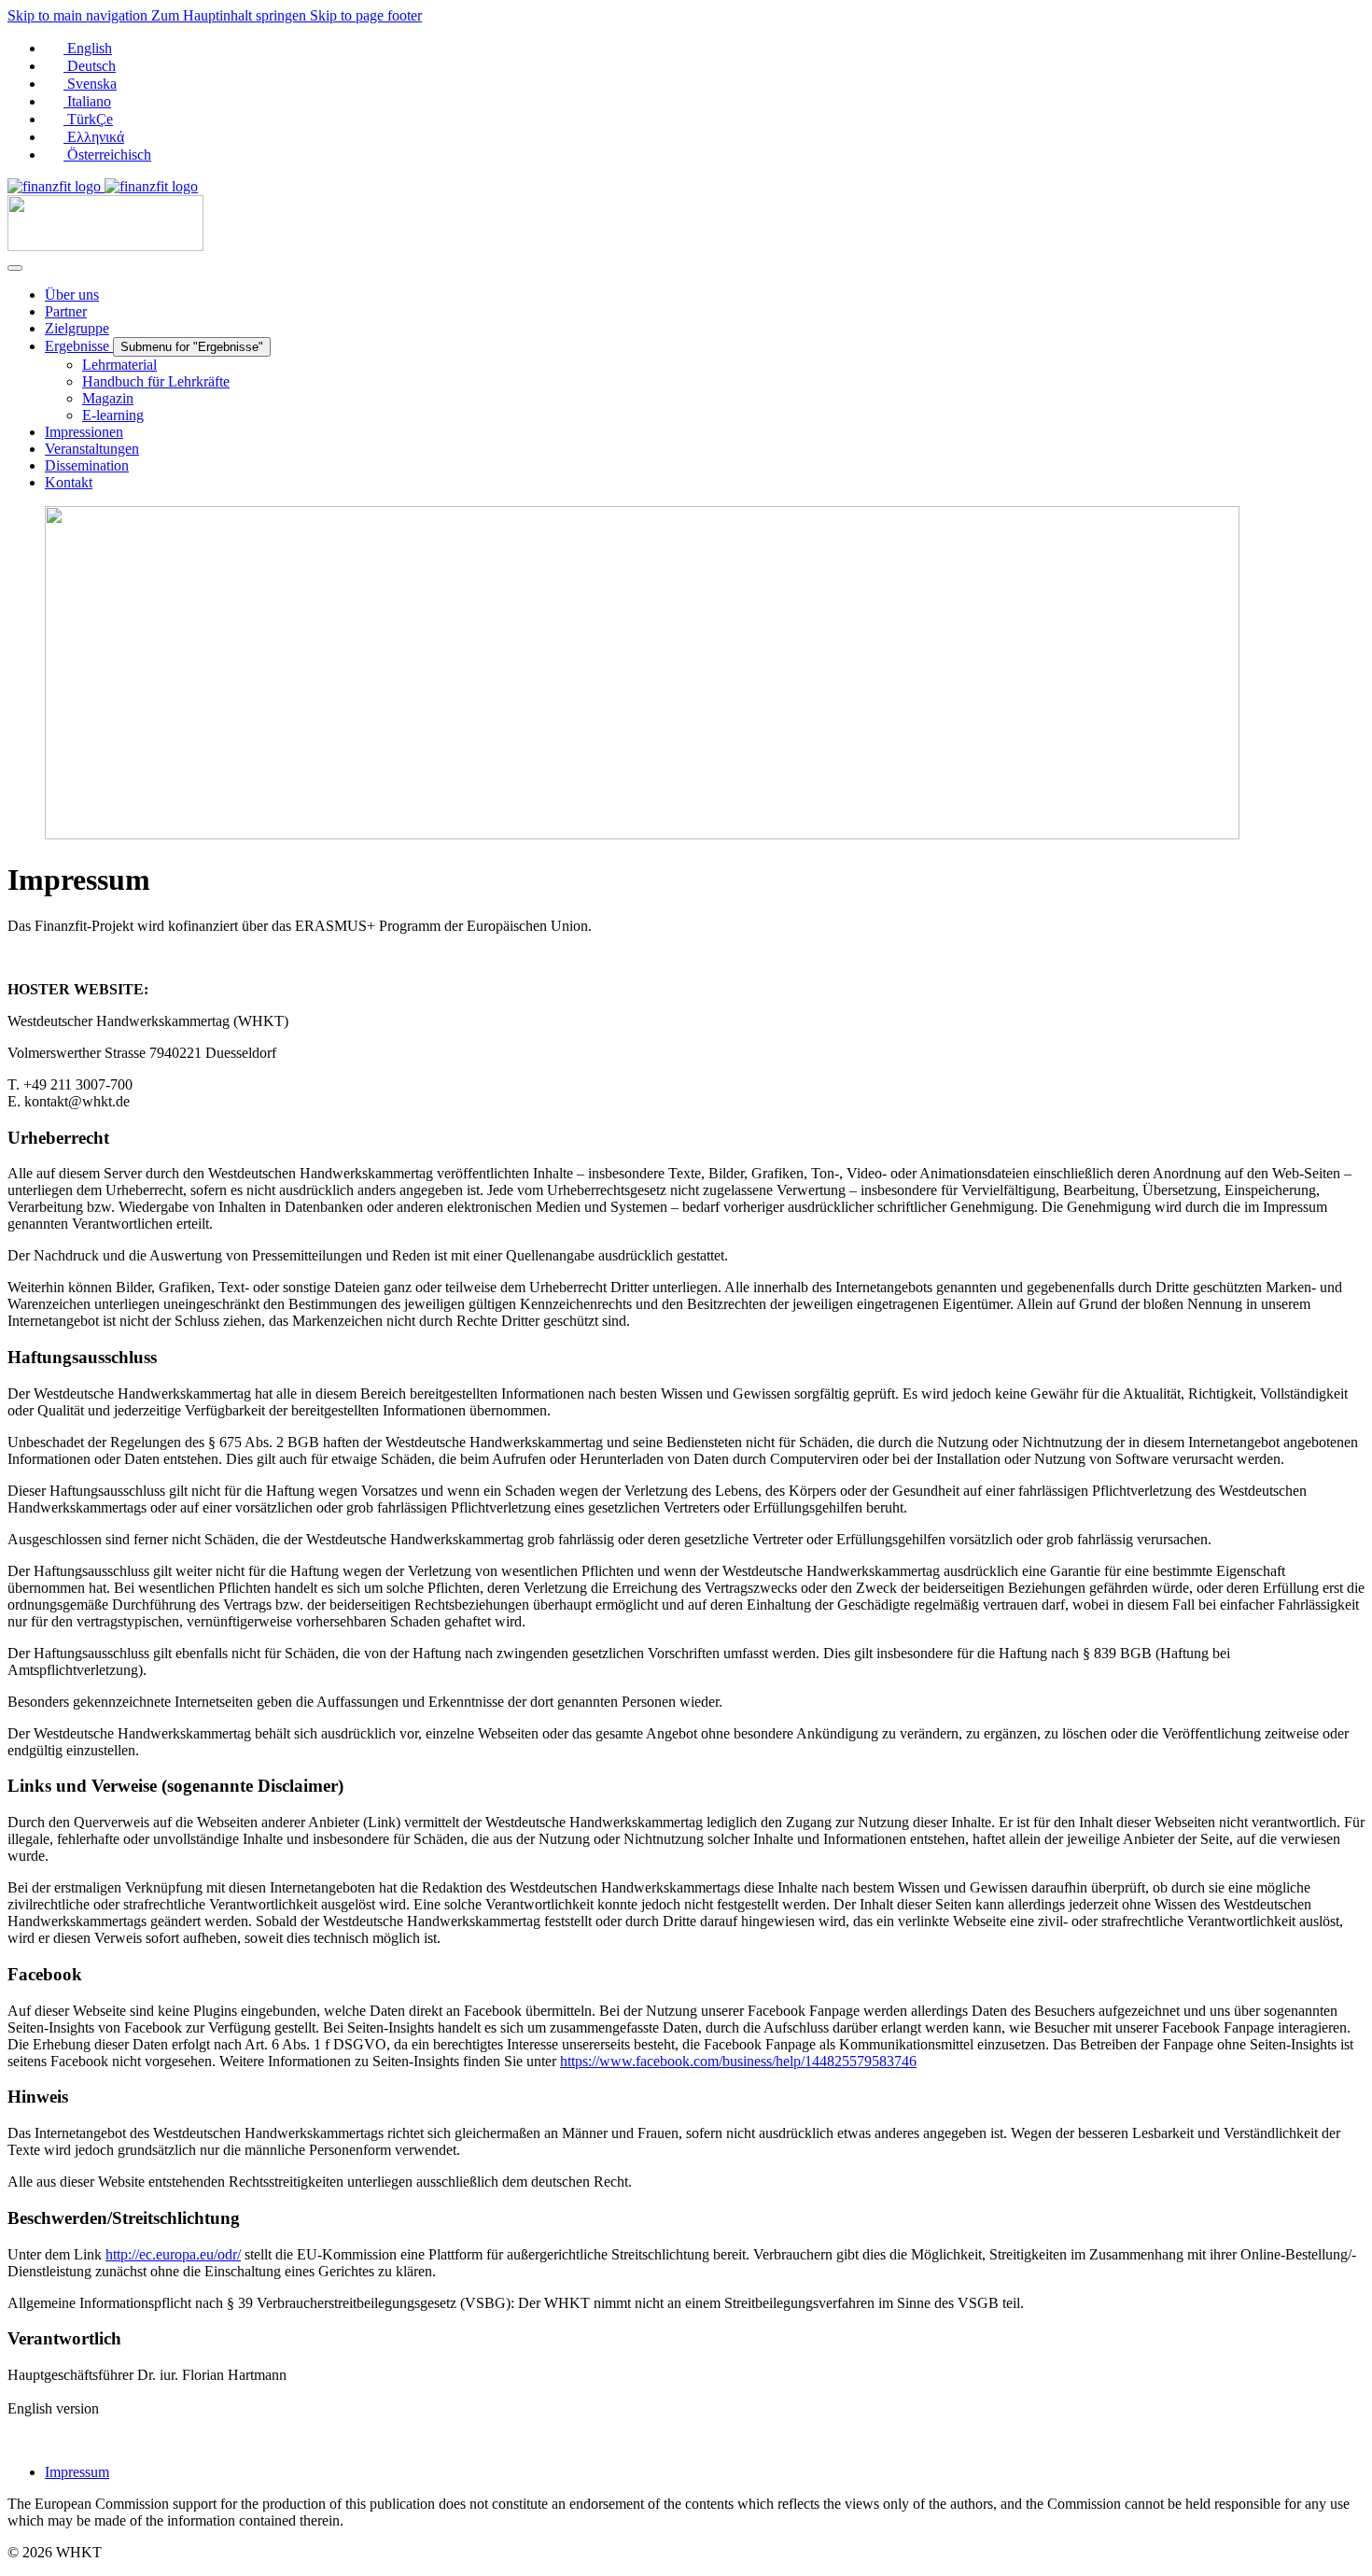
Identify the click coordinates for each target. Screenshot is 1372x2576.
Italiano (87, 101)
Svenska (90, 84)
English (88, 48)
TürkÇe (88, 119)
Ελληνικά (94, 137)
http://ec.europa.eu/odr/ (173, 2254)
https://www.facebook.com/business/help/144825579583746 (738, 2061)
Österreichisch (107, 155)
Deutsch (90, 66)
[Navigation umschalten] (15, 268)
